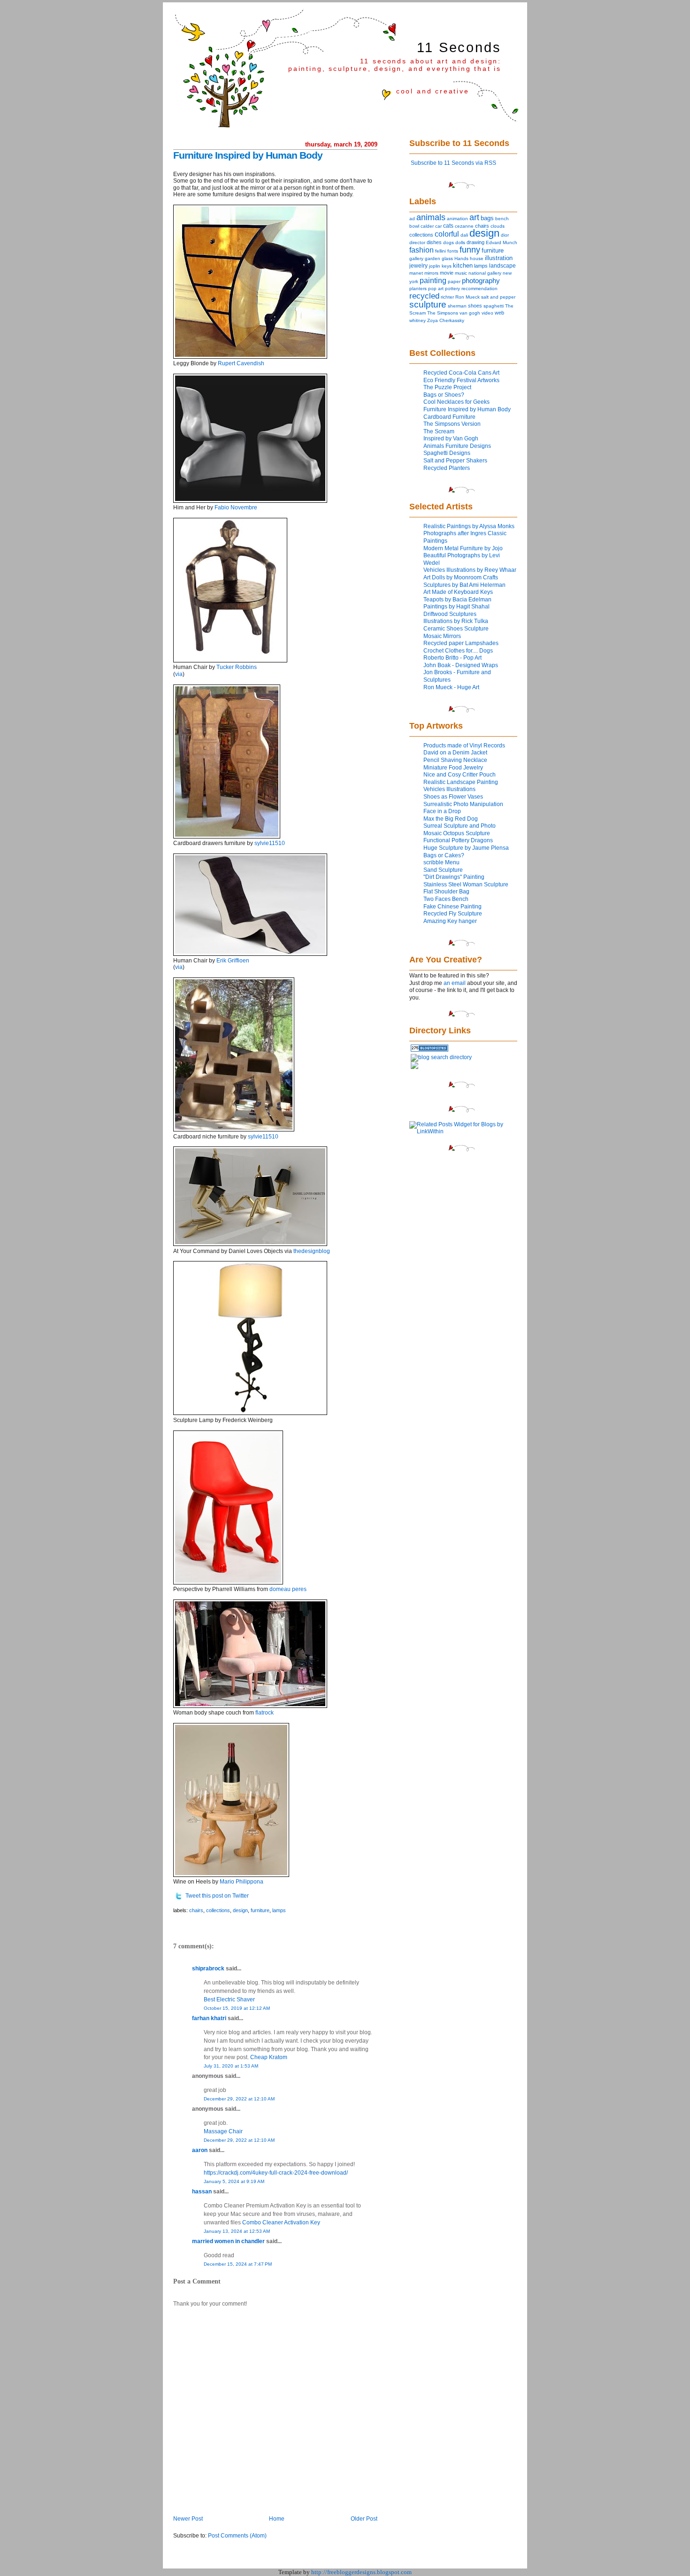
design (240, 1910)
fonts (453, 251)
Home (277, 2519)
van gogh (470, 313)
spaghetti (494, 306)
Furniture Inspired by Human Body (248, 155)
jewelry (418, 266)
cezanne (464, 226)
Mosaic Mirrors (442, 636)
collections (218, 1910)
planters (418, 288)
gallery (416, 258)
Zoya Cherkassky (446, 320)
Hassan (202, 2192)
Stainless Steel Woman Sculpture (466, 884)
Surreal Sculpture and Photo (460, 826)
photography (481, 281)
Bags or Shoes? (444, 395)
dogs (448, 242)
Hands (461, 258)
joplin (435, 266)
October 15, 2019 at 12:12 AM (237, 2008)
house (477, 258)
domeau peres (288, 1589)
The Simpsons (443, 313)
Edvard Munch (502, 242)
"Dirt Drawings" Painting (454, 877)
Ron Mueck (468, 297)
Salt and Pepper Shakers (455, 461)
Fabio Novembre (236, 508)
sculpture (428, 304)
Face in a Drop (442, 811)
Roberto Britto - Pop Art (452, 658)
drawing (475, 242)
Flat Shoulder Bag (446, 892)
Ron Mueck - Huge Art (451, 687)
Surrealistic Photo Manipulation (463, 804)
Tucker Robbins (237, 667)
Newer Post (188, 2519)
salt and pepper (498, 297)
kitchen (463, 266)
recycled (424, 296)
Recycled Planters (447, 468)
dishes (434, 242)
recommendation (479, 288)
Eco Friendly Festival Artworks (461, 380)
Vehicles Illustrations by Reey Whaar (470, 570)
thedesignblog (312, 1251)
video (487, 313)
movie (447, 273)
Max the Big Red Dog (451, 819)
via (179, 674)
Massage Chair (223, 2131)
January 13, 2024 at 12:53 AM (237, 2231)
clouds (498, 226)
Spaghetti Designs (447, 453)
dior (505, 235)
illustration (499, 258)
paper (454, 281)
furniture (260, 1910)
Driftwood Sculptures (450, 614)
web (499, 313)
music (461, 273)
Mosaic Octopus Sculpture (457, 833)
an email (455, 983)
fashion (422, 250)
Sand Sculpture (443, 870)
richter (447, 297)
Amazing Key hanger (450, 921)
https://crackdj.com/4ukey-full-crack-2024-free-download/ (276, 2173)
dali (464, 235)
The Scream (439, 431)
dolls (460, 242)
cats (448, 226)
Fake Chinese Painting (452, 907)
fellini (441, 251)
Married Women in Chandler (228, 2241)
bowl (414, 226)
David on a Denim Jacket (455, 753)
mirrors (431, 273)
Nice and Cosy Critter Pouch (460, 775)
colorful (447, 234)
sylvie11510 (270, 843)
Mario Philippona (241, 1882)
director (417, 242)
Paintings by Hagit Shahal (456, 607)
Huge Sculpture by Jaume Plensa (466, 848)
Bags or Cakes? (444, 855)
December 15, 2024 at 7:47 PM (238, 2264)
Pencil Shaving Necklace (455, 760)
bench (502, 219)
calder (427, 226)
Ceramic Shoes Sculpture (456, 629)
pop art (436, 288)
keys (447, 266)
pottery (452, 288)
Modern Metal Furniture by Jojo (463, 548)
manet (416, 273)
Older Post (364, 2519)
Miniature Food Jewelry (453, 768)
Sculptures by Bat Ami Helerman (464, 585)
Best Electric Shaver (229, 1999)
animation (457, 219)
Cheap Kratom (269, 2057)
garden (433, 258)
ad (412, 219)
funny (470, 250)
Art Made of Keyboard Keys (458, 592)
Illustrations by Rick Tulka (456, 621)
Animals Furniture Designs (457, 446)
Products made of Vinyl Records (464, 746)
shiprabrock (208, 1969)
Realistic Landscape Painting (461, 782)
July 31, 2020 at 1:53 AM (231, 2066)
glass (447, 258)
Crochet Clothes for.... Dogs (458, 651)
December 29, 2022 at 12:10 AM (239, 2099)
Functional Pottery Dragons (458, 840)
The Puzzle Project (447, 387)
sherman (457, 306)
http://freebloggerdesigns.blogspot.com (361, 2572)
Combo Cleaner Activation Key (281, 2222)
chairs (196, 1910)
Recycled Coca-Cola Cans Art (461, 373)
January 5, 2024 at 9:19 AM (234, 2181)
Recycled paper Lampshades (461, 643)
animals (431, 217)
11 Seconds (459, 47)
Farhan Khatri (209, 2018)
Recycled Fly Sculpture (453, 914)
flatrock (264, 1713)
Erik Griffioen (233, 961)
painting (433, 280)
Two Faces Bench (446, 899)
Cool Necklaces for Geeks (456, 402)
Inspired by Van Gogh (451, 438)
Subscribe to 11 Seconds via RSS (453, 163)
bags (487, 218)
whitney (418, 320)
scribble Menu (441, 862)
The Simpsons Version (452, 424)
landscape (502, 266)
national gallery (485, 273)
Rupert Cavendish (241, 363)
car (438, 226)
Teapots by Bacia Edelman (457, 600)
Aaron (200, 2150)
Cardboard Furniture (449, 417)
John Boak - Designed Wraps (461, 665)
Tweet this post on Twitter (217, 1896)
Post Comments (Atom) (237, 2536)
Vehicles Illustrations (449, 789)
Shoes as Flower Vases (453, 797)
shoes (475, 306)
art (474, 217)
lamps (279, 1910)
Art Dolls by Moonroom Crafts (461, 577)
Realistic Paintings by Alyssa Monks (469, 526)
